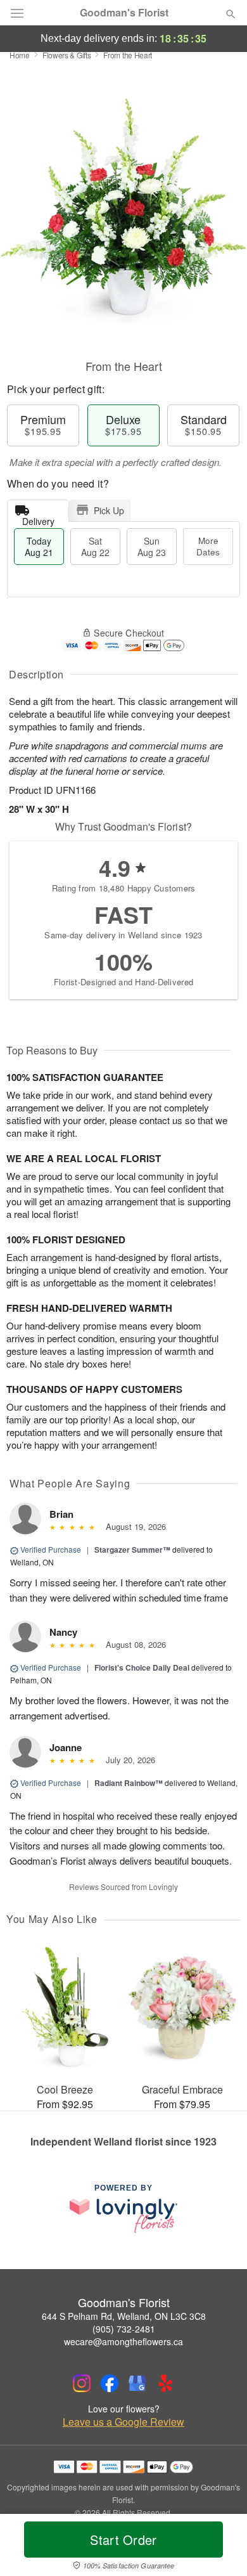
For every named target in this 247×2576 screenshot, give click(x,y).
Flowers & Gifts (67, 55)
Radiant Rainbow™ (129, 1783)
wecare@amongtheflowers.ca (123, 2341)
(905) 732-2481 (124, 2329)
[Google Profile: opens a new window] (137, 2383)
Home (20, 55)
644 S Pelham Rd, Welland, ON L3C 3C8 (124, 2316)
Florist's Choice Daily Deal (142, 1667)
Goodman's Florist (124, 13)
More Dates (208, 546)
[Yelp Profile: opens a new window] (165, 2383)
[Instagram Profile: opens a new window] (82, 2383)
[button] (220, 2547)
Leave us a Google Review (123, 2422)
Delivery (38, 518)
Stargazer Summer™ (132, 1550)
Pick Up (109, 510)
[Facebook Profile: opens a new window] (110, 2383)
